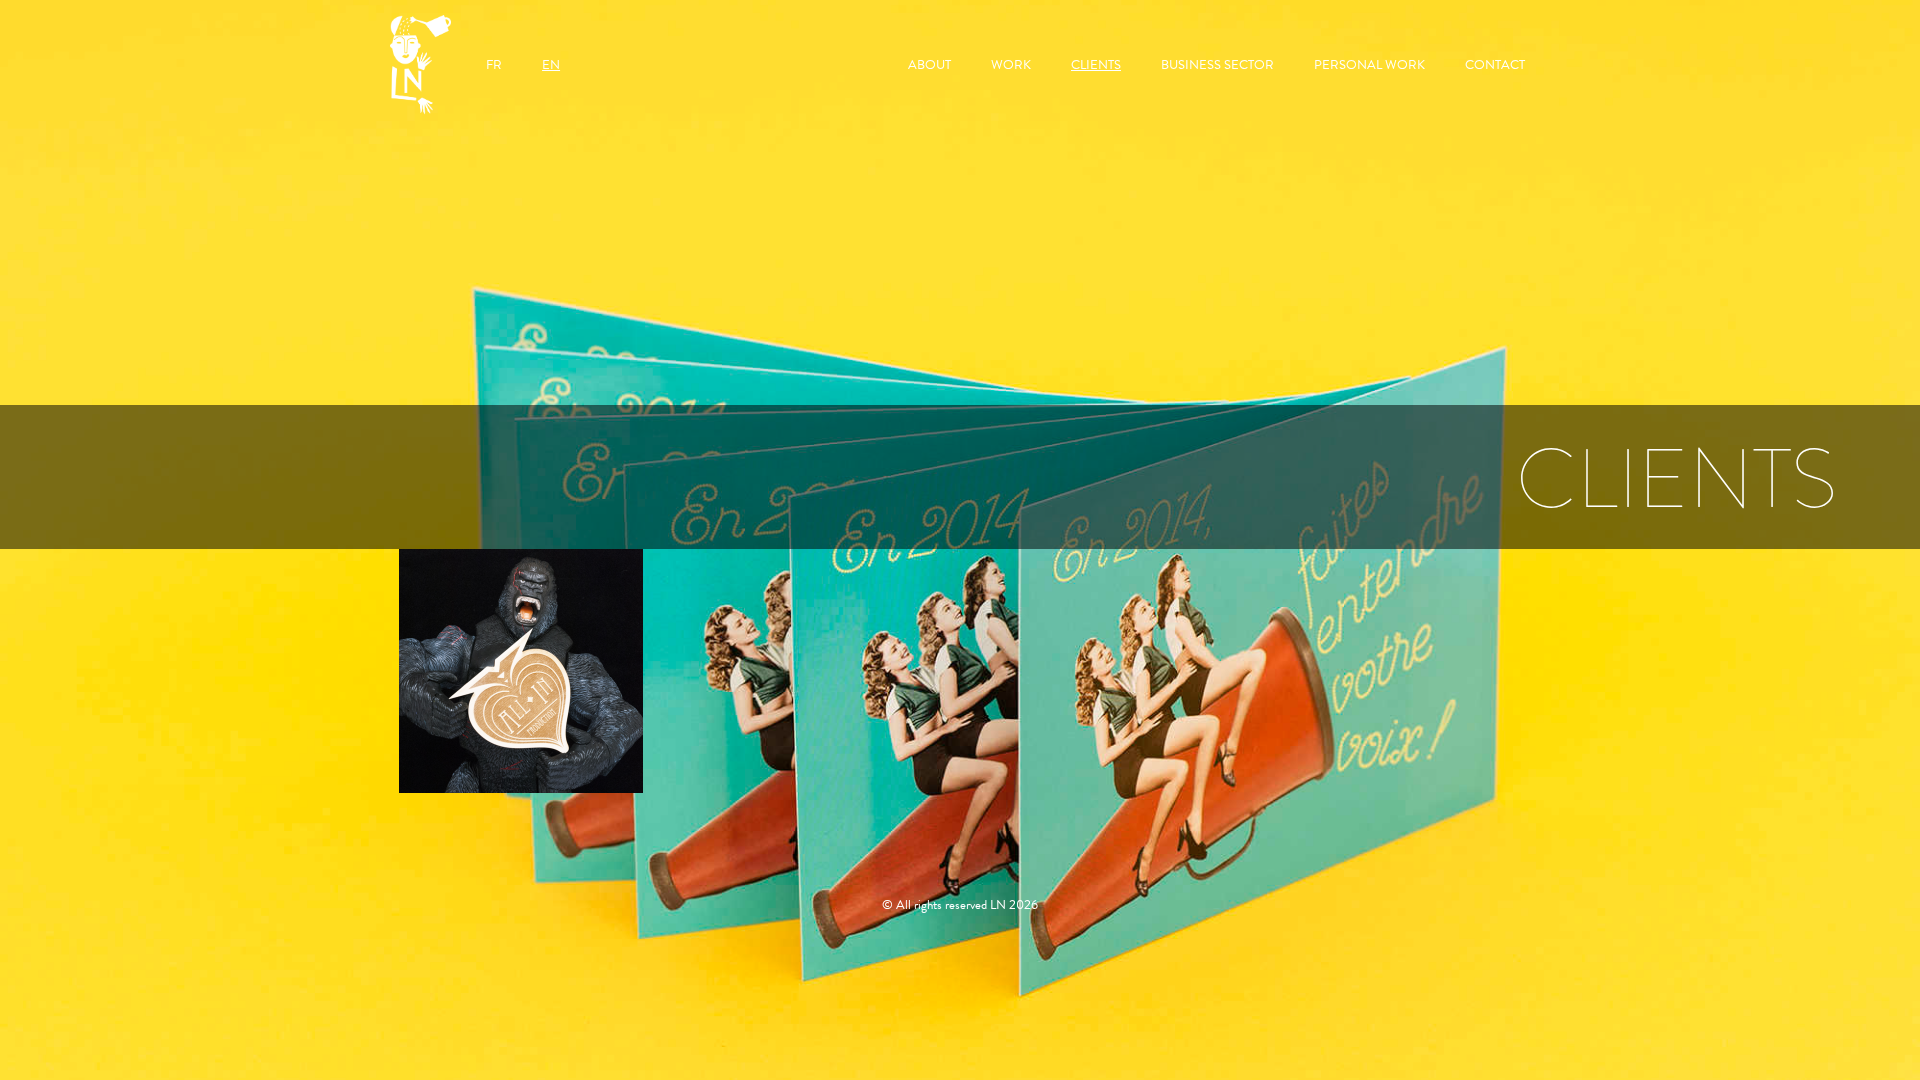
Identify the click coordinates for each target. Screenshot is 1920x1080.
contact (1495, 65)
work (1011, 65)
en (551, 65)
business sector (1217, 65)
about (929, 65)
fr (494, 65)
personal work (1369, 65)
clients (1096, 65)
